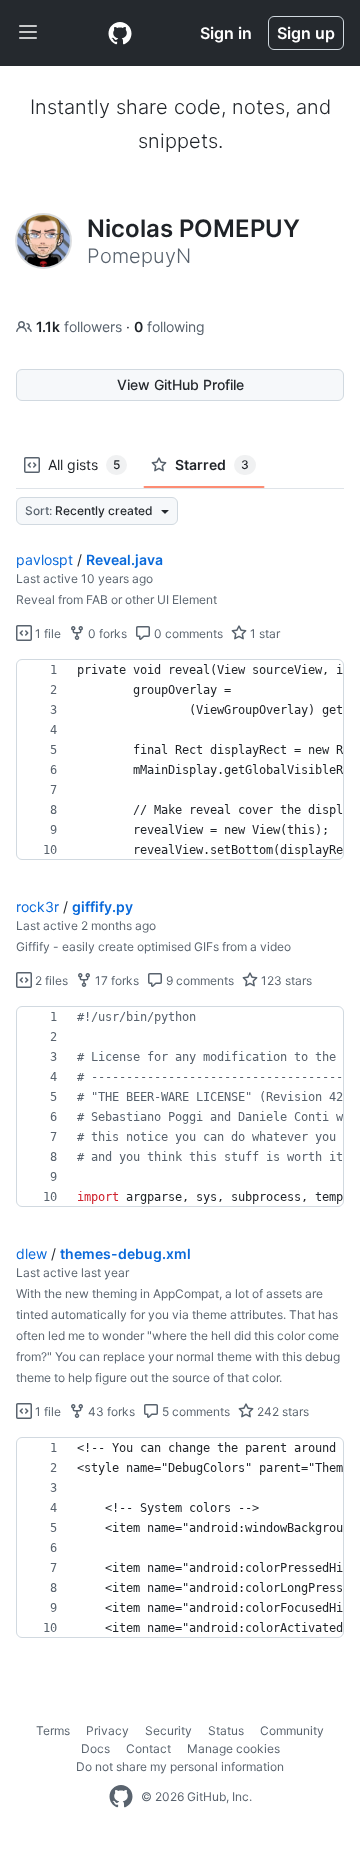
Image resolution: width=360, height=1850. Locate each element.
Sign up (306, 33)
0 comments (187, 633)
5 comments (194, 1411)
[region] (180, 760)
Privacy (107, 1730)
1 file (46, 633)
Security (168, 1730)
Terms (53, 1730)
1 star (263, 633)
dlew (31, 1253)
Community (292, 1730)
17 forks (115, 980)
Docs (95, 1748)
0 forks (106, 633)
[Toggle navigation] (28, 33)
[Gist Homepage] (120, 33)
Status (226, 1730)
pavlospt (44, 559)
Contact (148, 1748)
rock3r (37, 906)
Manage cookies (233, 1748)
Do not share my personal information (180, 1766)
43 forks (110, 1411)
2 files (50, 980)
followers (81, 326)
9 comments (198, 980)
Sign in (226, 33)
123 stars (285, 980)
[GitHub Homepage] (121, 1797)
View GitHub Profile (180, 384)
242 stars (281, 1411)
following (169, 326)
